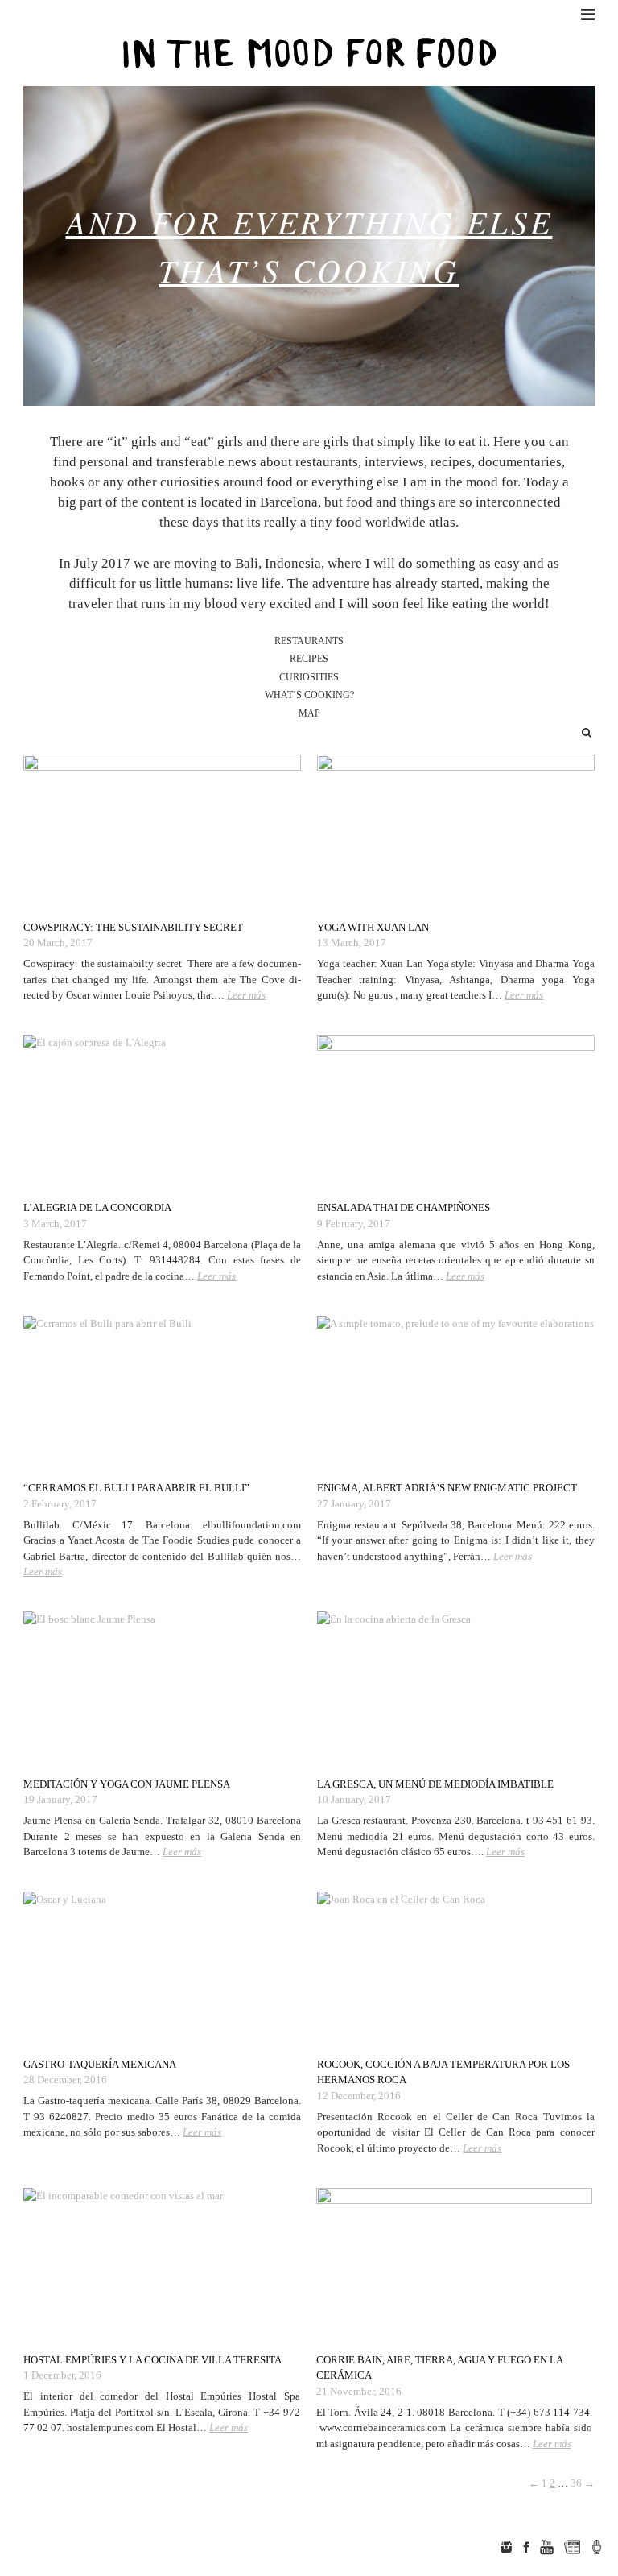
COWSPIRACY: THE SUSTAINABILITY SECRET (133, 927)
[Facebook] (526, 2547)
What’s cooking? (309, 695)
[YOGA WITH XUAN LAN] (456, 831)
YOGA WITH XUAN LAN (373, 927)
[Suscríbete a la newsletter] (573, 2547)
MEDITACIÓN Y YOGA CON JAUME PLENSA (127, 1784)
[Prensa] (597, 2547)
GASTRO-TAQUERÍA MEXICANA (100, 2064)
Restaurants (309, 641)
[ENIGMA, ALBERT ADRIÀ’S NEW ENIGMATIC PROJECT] (456, 1392)
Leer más (246, 995)
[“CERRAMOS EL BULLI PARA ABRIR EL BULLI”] (162, 1392)
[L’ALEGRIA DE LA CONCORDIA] (162, 1111)
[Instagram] (506, 2547)
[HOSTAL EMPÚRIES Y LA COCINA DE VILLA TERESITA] (161, 2264)
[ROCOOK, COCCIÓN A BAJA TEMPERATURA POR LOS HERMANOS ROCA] (456, 1968)
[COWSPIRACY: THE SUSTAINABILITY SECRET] (162, 831)
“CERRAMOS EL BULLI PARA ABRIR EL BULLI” (136, 1488)
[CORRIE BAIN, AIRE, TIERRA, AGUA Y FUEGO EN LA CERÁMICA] (454, 2264)
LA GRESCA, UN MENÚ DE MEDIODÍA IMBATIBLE (435, 1784)
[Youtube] (546, 2547)
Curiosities (309, 678)
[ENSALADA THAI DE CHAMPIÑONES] (456, 1111)
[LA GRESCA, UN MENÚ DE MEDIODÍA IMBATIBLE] (456, 1688)
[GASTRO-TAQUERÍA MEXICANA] (162, 1968)
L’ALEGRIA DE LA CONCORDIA (97, 1207)
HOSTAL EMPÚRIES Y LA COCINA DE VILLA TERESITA (152, 2360)
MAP (309, 714)
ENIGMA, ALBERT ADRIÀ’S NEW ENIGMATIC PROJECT (447, 1488)
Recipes (309, 659)
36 (576, 2483)
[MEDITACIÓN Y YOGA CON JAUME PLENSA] (162, 1688)
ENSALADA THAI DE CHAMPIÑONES (404, 1207)
